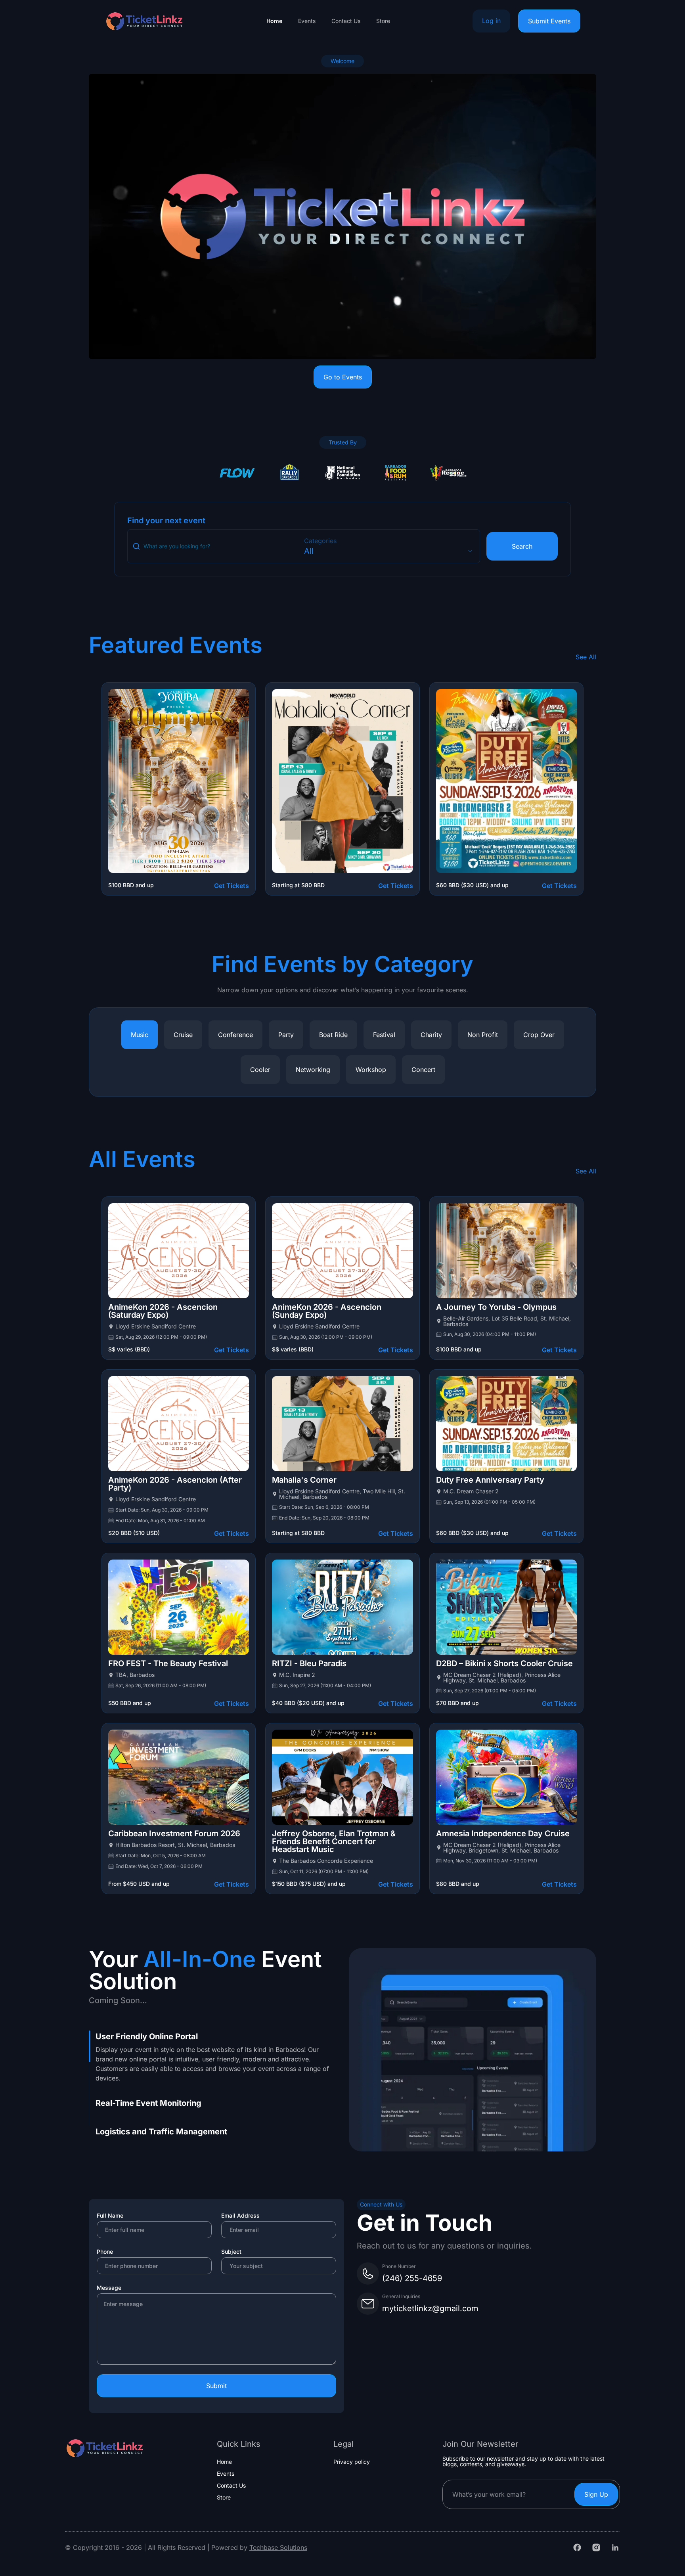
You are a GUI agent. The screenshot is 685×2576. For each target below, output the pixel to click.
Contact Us (346, 21)
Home (274, 21)
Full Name (110, 2215)
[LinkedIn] (615, 2547)
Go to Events (343, 377)
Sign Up (596, 2494)
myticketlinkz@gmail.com (430, 2308)
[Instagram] (596, 2547)
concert (423, 1070)
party (286, 1035)
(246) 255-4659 (412, 2278)
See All (586, 657)
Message (109, 2288)
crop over (539, 1035)
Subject (231, 2252)
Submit (216, 2386)
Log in (491, 21)
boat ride (333, 1035)
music (140, 1035)
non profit (483, 1035)
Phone (105, 2252)
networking (313, 1070)
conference (235, 1035)
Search (522, 546)
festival (384, 1035)
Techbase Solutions (278, 2547)
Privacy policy (352, 2462)
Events (307, 21)
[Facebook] (577, 2547)
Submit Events (549, 21)
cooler (260, 1070)
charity (431, 1035)
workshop (371, 1070)
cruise (183, 1035)
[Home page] (144, 21)
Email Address (240, 2215)
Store (383, 21)
